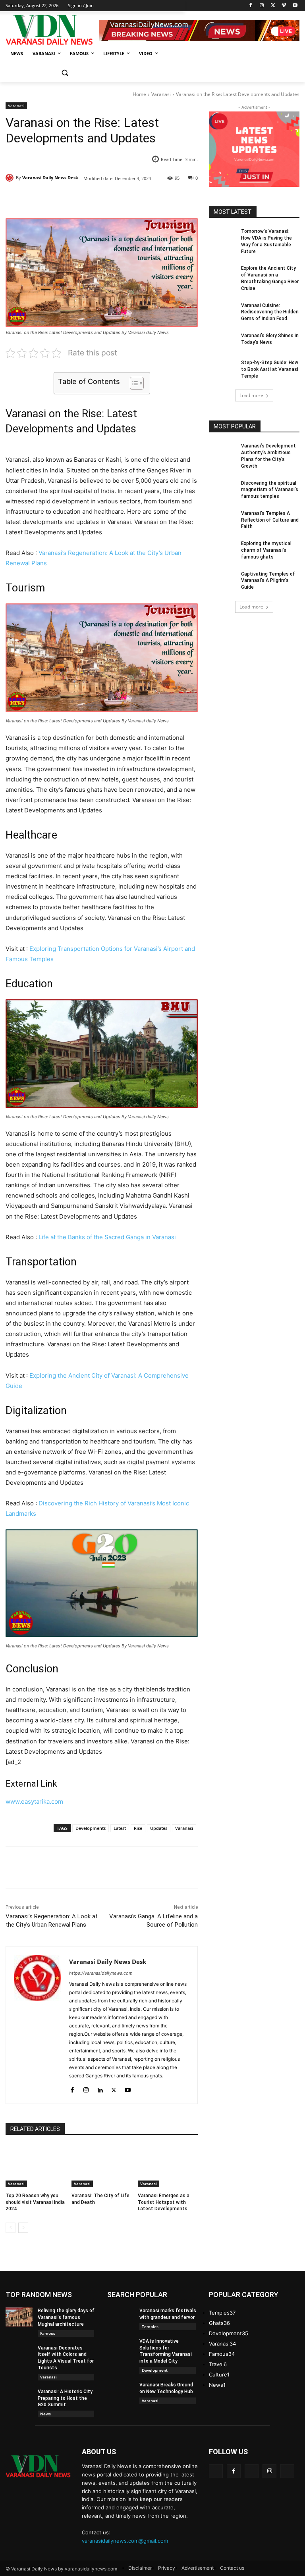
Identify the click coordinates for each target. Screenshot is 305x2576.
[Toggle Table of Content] (133, 383)
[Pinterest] (97, 198)
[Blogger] (216, 2471)
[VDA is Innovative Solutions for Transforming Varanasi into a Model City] (121, 2348)
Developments (91, 1828)
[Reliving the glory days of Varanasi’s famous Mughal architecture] (19, 2317)
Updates (159, 1828)
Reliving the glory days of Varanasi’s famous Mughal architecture (66, 2317)
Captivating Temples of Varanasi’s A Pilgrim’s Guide (268, 581)
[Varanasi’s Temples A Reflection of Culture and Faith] (222, 520)
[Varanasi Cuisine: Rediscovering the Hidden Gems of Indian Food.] (222, 312)
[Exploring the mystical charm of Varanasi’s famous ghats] (222, 550)
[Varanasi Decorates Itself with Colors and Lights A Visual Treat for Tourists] (19, 2354)
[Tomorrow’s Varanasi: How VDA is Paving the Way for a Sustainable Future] (222, 238)
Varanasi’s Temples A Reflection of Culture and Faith (270, 520)
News (45, 2414)
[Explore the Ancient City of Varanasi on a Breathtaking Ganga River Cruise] (222, 274)
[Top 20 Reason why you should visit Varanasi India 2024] (36, 2166)
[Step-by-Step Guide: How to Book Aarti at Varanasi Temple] (222, 369)
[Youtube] (295, 6)
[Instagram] (262, 6)
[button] (65, 73)
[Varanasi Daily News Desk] (11, 178)
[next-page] (23, 2228)
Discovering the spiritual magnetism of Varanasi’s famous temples (270, 490)
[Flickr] (252, 2471)
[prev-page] (11, 2228)
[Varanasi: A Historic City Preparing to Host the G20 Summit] (19, 2398)
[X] (273, 6)
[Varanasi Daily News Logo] (52, 30)
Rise (138, 1828)
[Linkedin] (100, 2088)
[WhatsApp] (115, 198)
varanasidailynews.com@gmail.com (125, 2541)
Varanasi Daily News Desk (50, 178)
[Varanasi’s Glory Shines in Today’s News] (222, 342)
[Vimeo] (284, 6)
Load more (251, 395)
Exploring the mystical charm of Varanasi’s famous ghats (266, 550)
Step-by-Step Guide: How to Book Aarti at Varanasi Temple (270, 369)
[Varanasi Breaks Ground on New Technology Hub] (121, 2391)
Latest (120, 1828)
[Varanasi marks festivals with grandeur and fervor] (121, 2317)
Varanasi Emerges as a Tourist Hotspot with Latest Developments (164, 2202)
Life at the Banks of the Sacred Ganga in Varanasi (107, 1237)
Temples (150, 2326)
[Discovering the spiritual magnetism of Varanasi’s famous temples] (222, 489)
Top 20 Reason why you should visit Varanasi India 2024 (35, 2202)
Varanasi (161, 94)
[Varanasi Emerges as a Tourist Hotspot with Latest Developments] (168, 2166)
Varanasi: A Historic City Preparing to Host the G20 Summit (65, 2398)
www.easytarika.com (34, 1801)
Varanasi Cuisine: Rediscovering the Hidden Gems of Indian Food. (270, 312)
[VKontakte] (287, 2471)
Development (155, 2370)
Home (139, 94)
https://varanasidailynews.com (101, 1973)
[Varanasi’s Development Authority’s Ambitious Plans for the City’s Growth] (222, 452)
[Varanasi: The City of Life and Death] (101, 2166)
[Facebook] (251, 6)
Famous (48, 2333)
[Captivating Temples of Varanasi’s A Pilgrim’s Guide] (222, 580)
